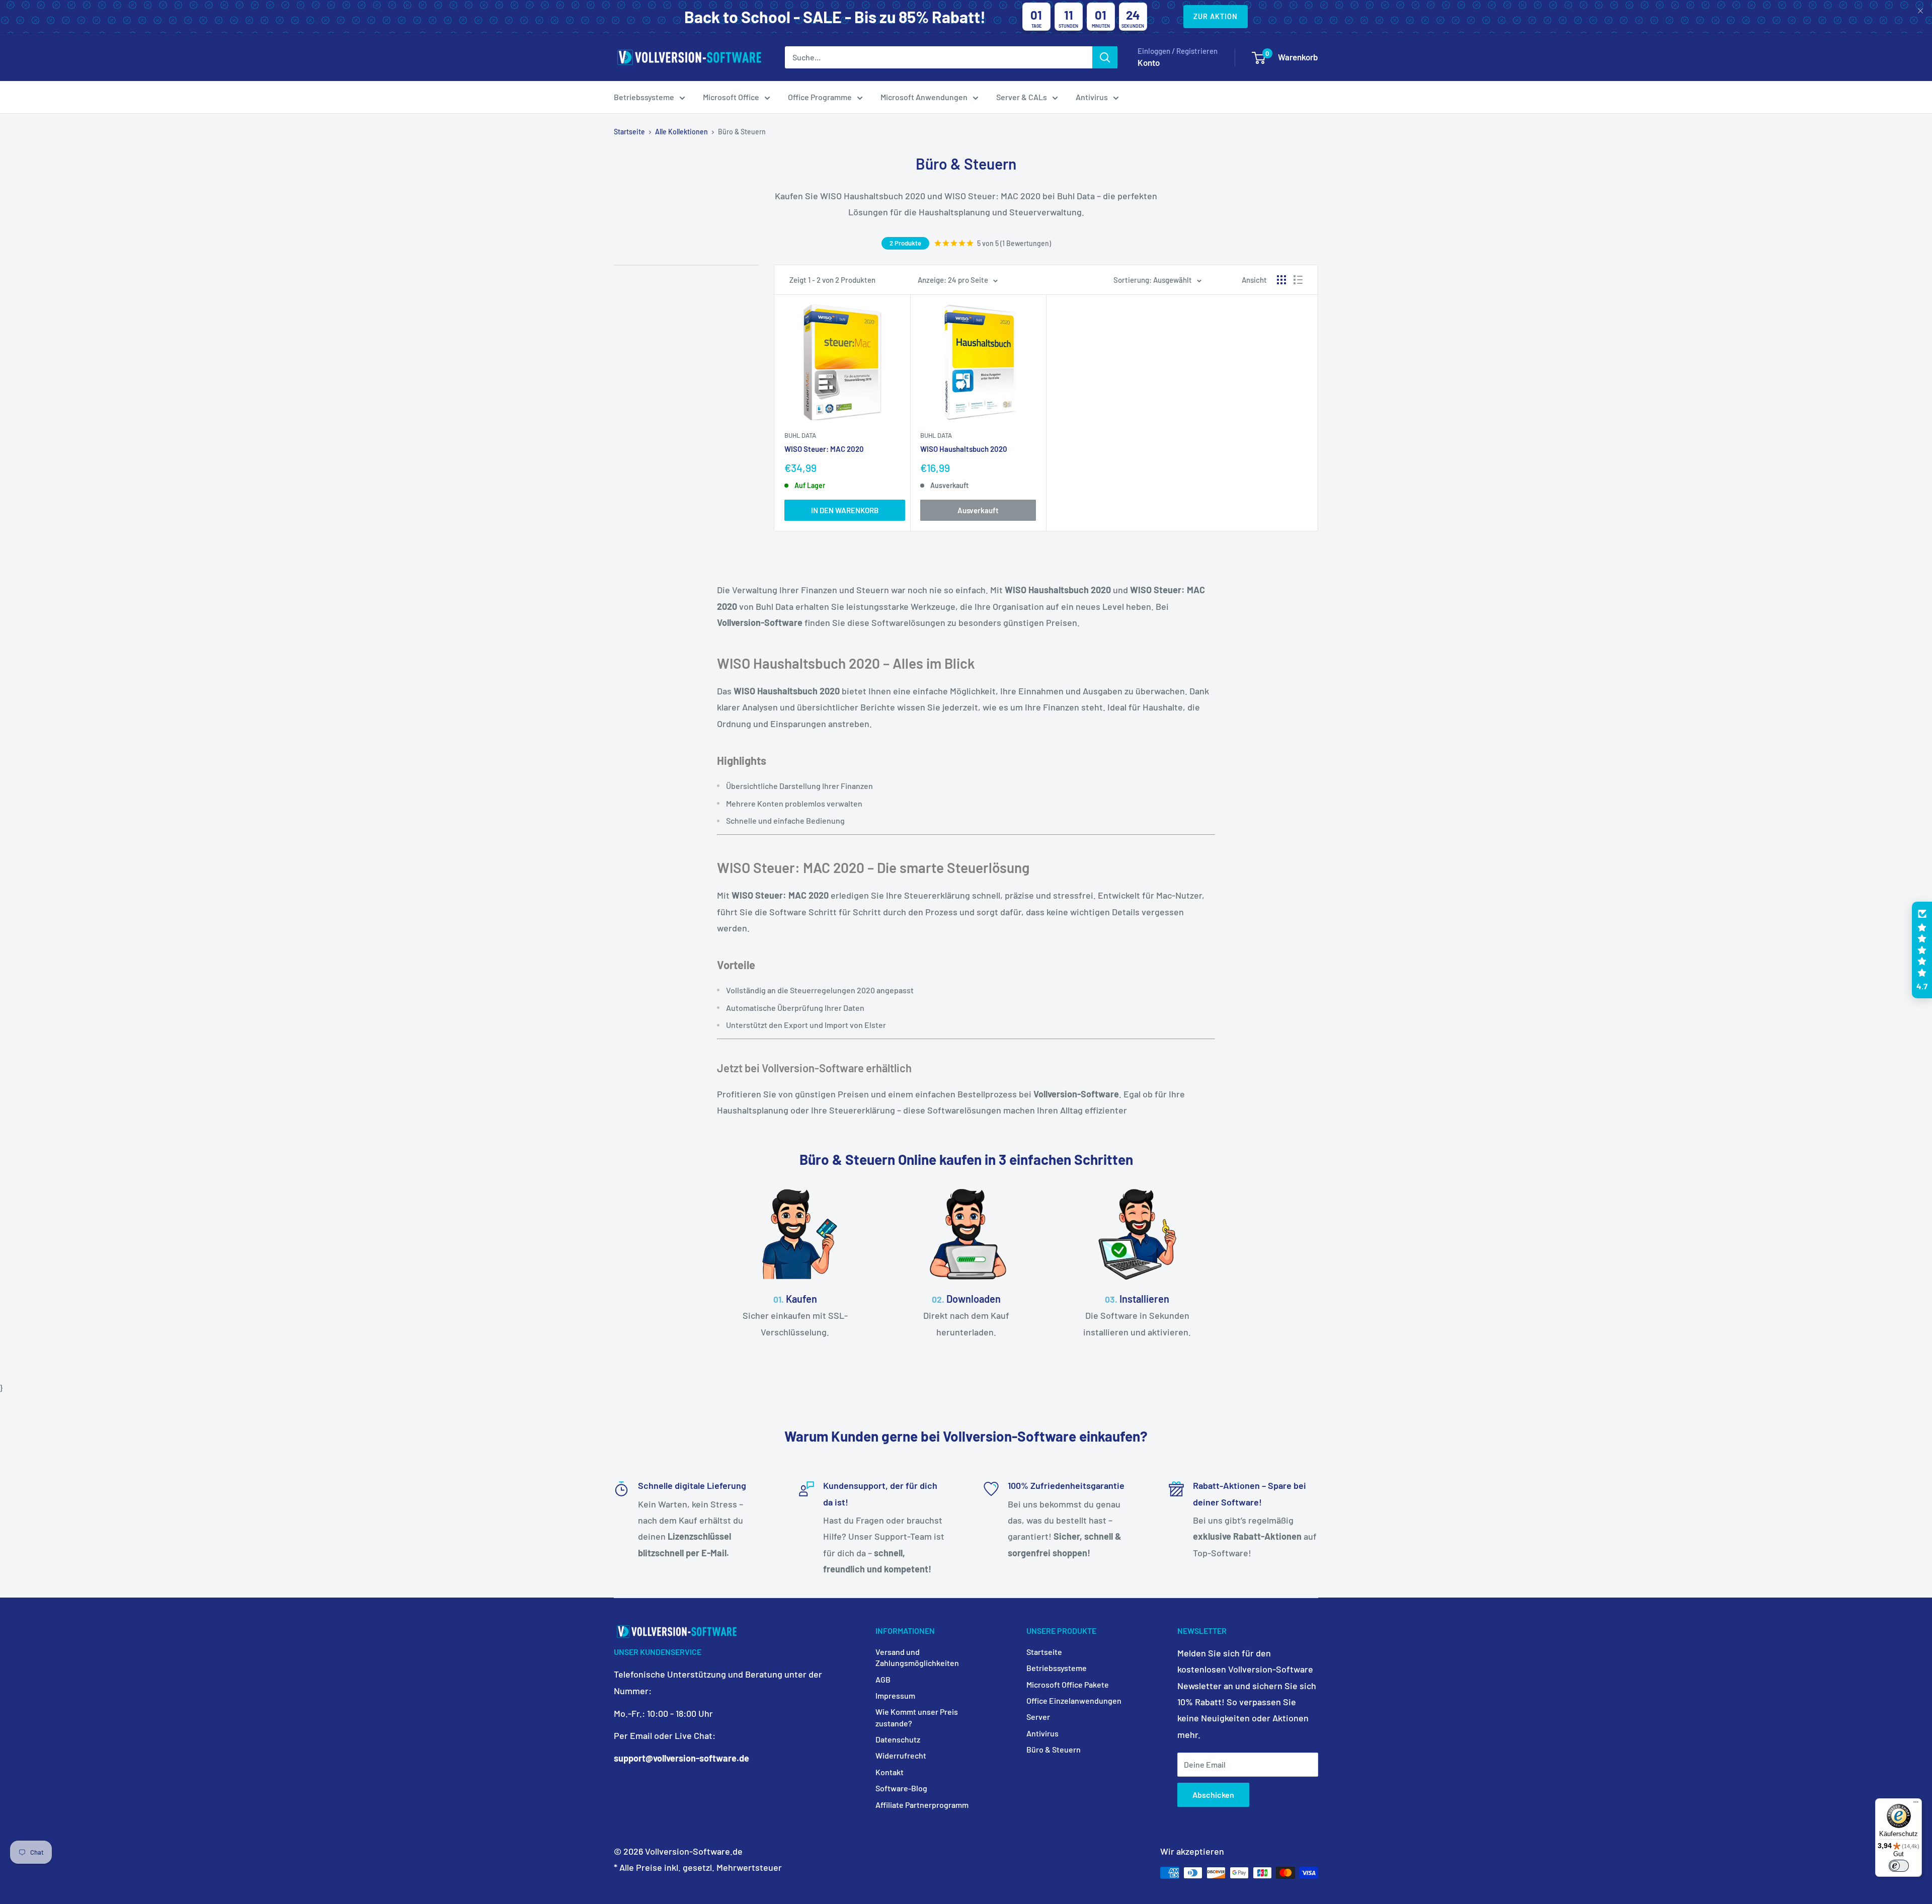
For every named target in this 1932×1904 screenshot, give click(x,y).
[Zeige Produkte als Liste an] (1298, 280)
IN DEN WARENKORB (845, 510)
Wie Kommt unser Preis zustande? (917, 1717)
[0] (1259, 58)
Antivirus (1092, 97)
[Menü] (1916, 1804)
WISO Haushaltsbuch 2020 (964, 449)
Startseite (629, 132)
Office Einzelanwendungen (1074, 1700)
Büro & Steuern (1054, 1749)
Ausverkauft (978, 510)
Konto (1149, 62)
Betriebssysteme (644, 97)
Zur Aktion (1216, 16)
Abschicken (1213, 1795)
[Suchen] (1105, 57)
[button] (1922, 950)
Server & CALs (1022, 97)
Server (1038, 1717)
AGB (883, 1679)
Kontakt (890, 1772)
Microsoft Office (731, 97)
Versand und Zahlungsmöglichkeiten (917, 1657)
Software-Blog (901, 1788)
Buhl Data (800, 435)
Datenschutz (898, 1739)
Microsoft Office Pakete (1068, 1684)
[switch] (1899, 1866)
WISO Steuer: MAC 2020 (824, 449)
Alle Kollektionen (681, 132)
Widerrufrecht (901, 1755)
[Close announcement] (1920, 12)
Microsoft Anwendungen (924, 97)
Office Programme (820, 97)
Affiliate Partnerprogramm (922, 1805)
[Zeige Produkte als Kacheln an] (1281, 280)
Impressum (895, 1695)
